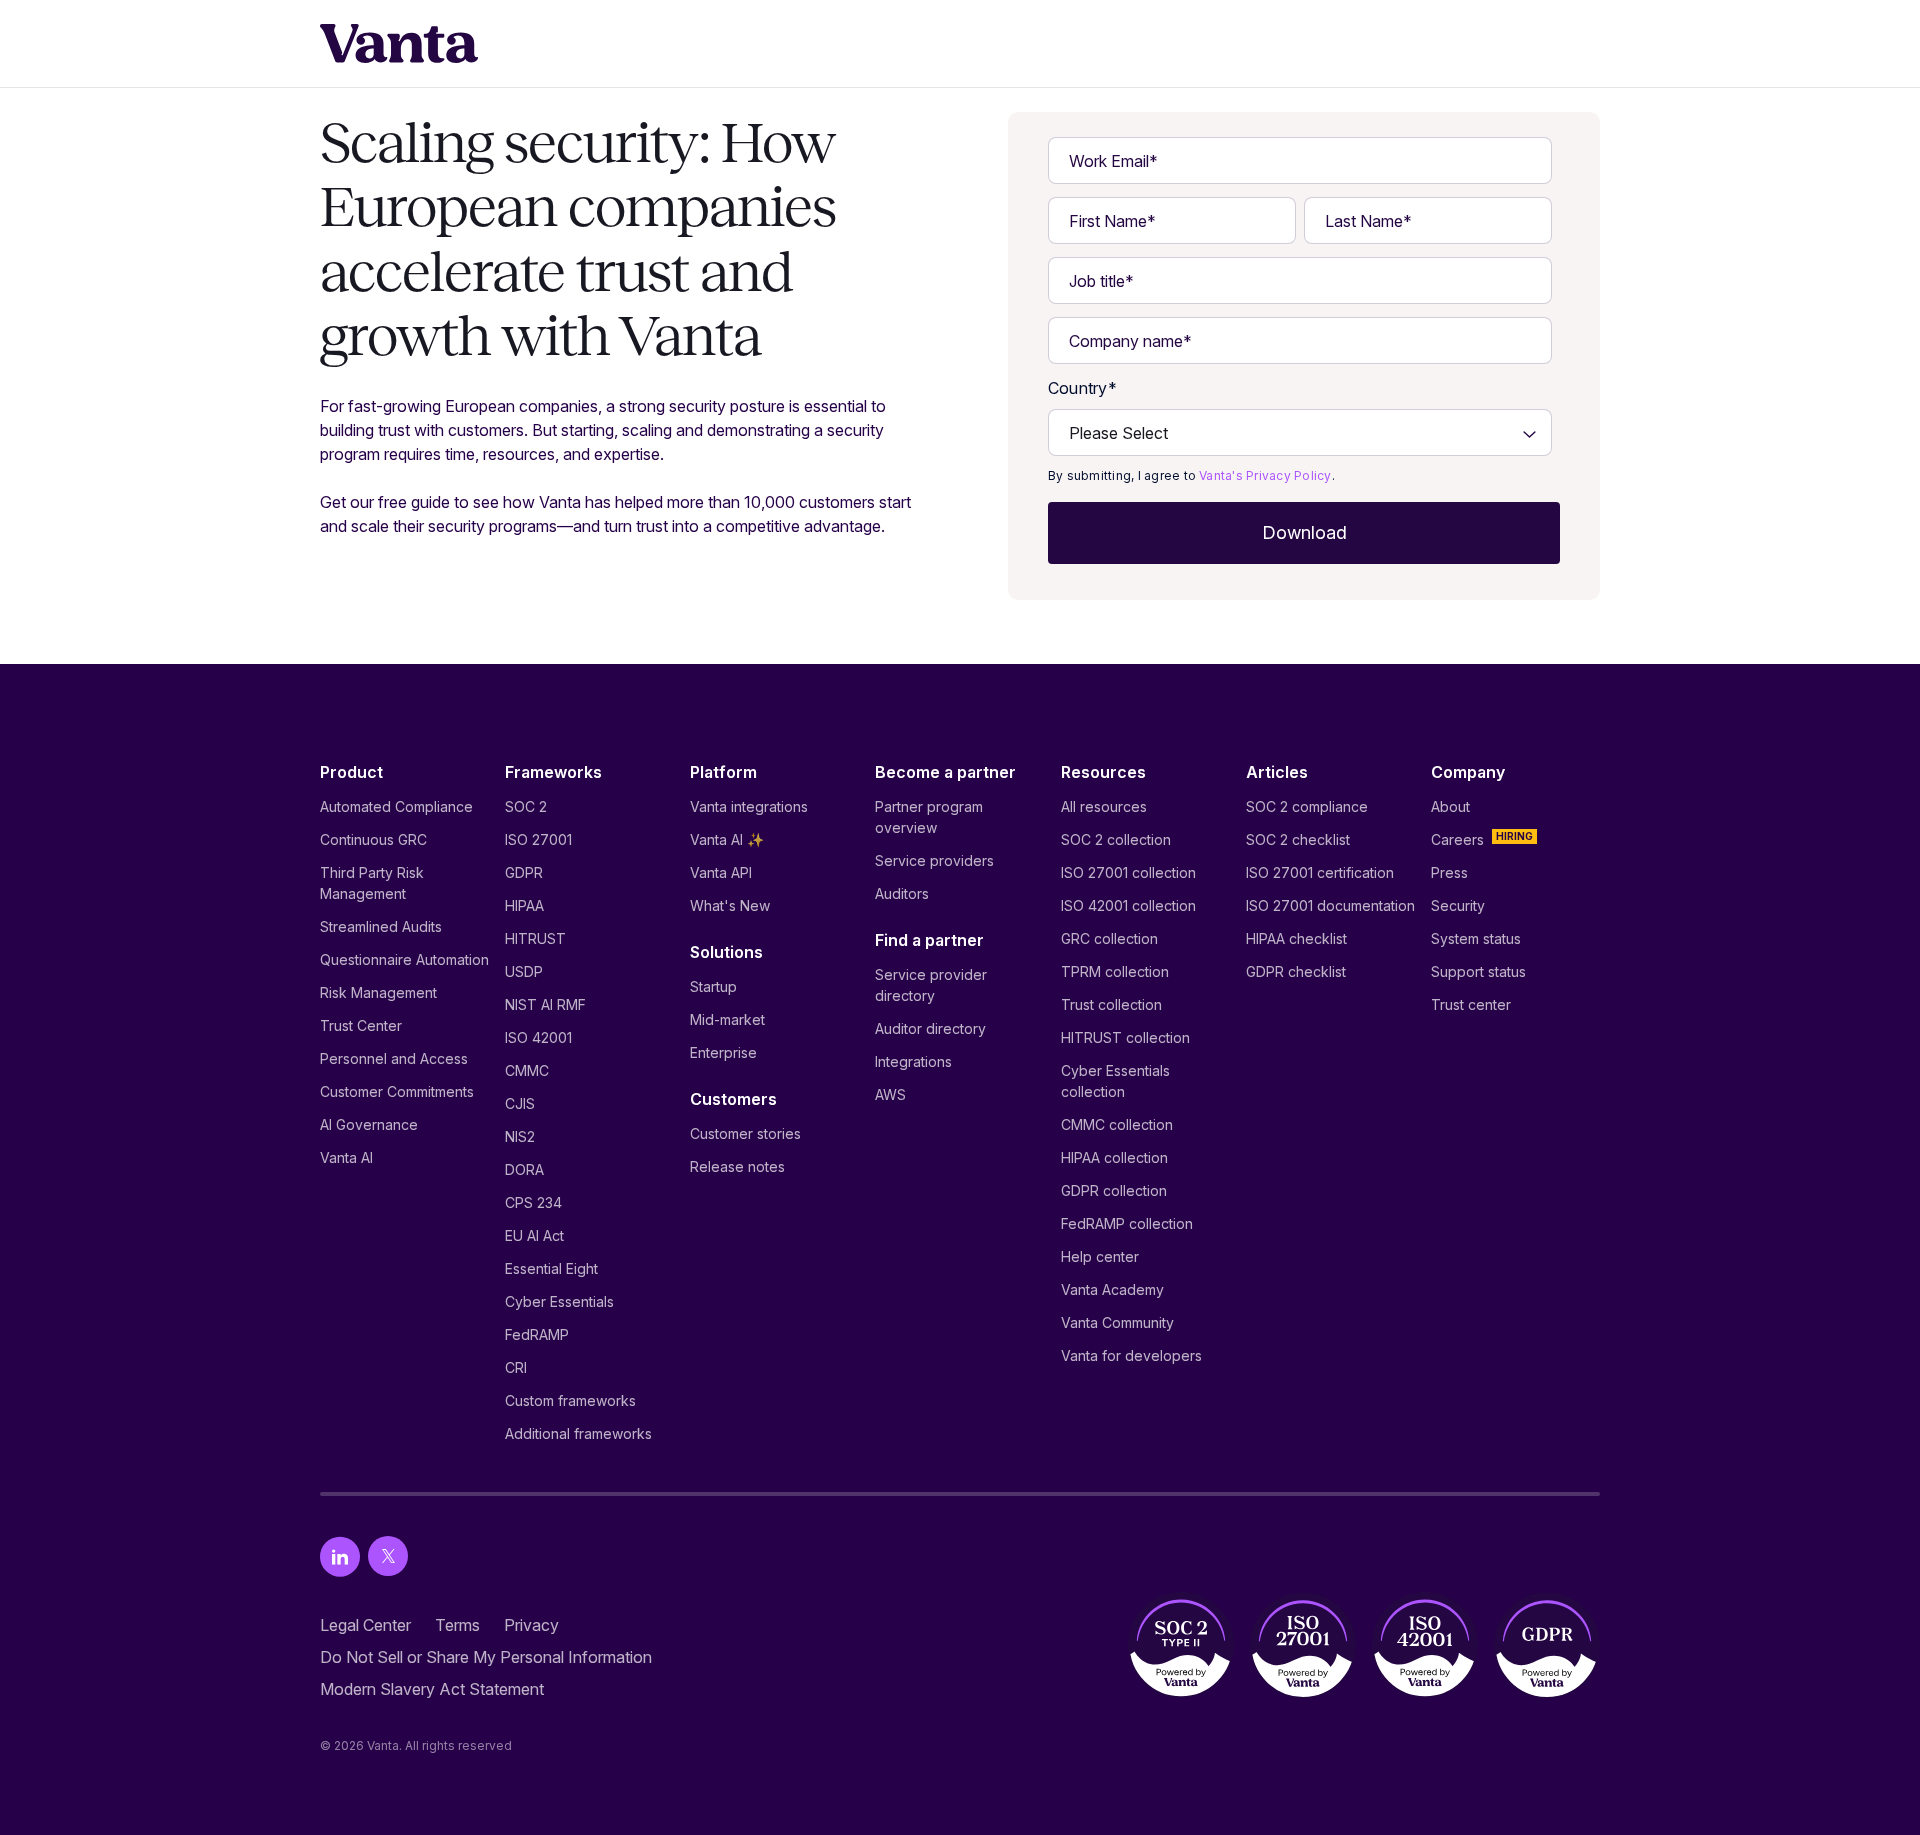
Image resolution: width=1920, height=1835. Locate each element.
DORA (524, 1169)
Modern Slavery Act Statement (432, 1689)
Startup (713, 986)
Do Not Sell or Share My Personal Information (486, 1657)
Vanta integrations (749, 806)
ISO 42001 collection (1128, 905)
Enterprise (723, 1052)
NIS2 (520, 1136)
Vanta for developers (1131, 1355)
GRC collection (1109, 938)
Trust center (1471, 1004)
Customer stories (745, 1133)
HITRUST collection (1125, 1037)
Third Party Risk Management (372, 883)
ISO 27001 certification (1320, 872)
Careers (1457, 839)
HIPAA (524, 905)
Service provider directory (931, 985)
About (1450, 806)
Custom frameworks (570, 1400)
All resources (1104, 806)
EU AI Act (534, 1235)
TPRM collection (1115, 971)
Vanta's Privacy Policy (1265, 475)
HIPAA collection (1114, 1157)
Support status (1478, 971)
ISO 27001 (538, 839)
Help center (1100, 1256)
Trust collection (1111, 1004)
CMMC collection (1117, 1124)
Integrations (913, 1061)
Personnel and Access (394, 1058)
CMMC (527, 1070)
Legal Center (365, 1625)
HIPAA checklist (1296, 938)
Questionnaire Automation (404, 959)
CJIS (520, 1103)
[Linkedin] (340, 1556)
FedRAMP (537, 1334)
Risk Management (378, 992)
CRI (516, 1367)
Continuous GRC (373, 839)
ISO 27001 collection (1128, 872)
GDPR (524, 872)
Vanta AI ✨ (727, 839)
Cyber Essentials (559, 1301)
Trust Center (361, 1025)
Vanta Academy (1112, 1289)
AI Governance (369, 1124)
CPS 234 (533, 1202)
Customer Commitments (397, 1091)
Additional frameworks (578, 1433)
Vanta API (721, 872)
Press (1449, 872)
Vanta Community (1117, 1322)
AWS (890, 1094)
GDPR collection (1114, 1190)
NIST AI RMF (545, 1004)
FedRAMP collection (1127, 1223)
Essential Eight (551, 1268)
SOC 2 (526, 806)
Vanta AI (346, 1157)
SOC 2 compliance (1307, 806)
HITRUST (535, 938)
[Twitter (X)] (388, 1556)
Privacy (531, 1625)
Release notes (737, 1166)
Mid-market (727, 1019)
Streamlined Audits (381, 926)
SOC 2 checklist (1298, 839)
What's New (730, 905)
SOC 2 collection (1116, 839)
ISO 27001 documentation (1330, 905)
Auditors (902, 893)
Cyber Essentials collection (1115, 1081)
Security (1458, 905)
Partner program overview (929, 817)
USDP (524, 971)
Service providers (934, 860)
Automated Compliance (396, 806)
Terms (457, 1625)
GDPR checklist (1296, 971)
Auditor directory (930, 1028)
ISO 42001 (538, 1037)
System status (1476, 938)
